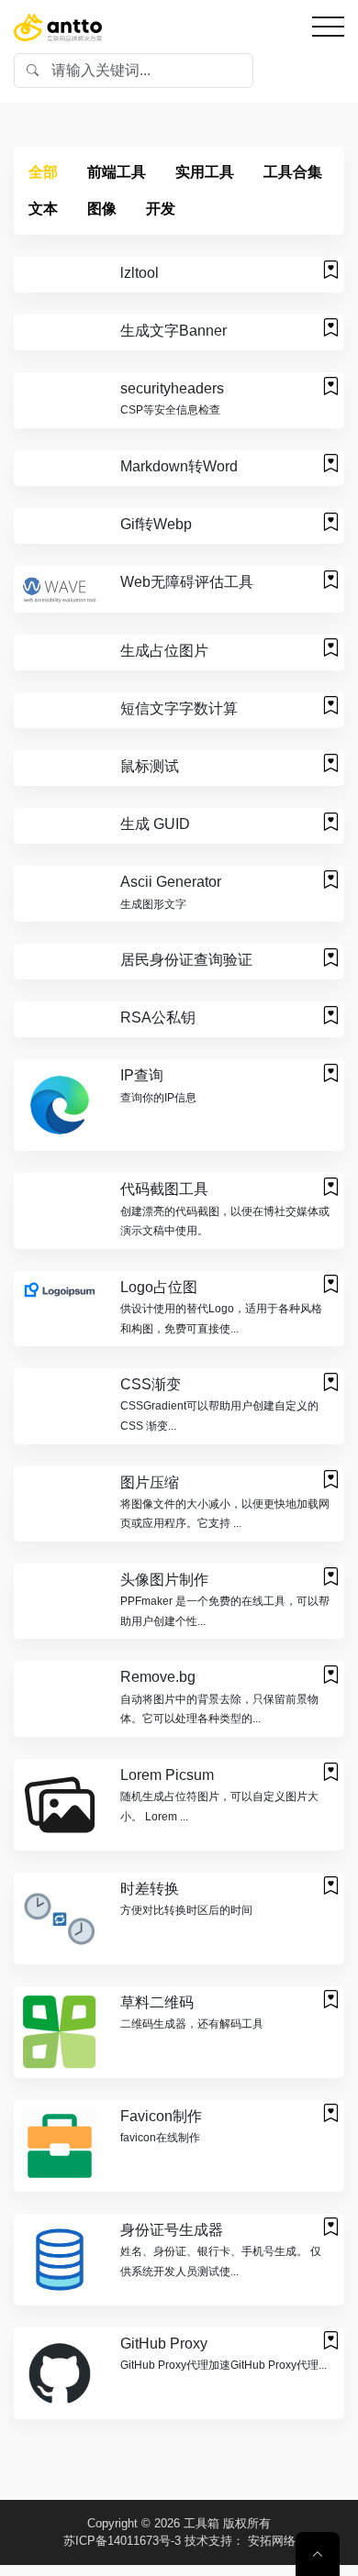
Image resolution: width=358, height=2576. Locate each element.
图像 (102, 209)
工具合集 (293, 172)
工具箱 (201, 2523)
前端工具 (117, 172)
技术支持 (208, 2541)
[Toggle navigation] (328, 27)
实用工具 (205, 172)
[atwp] (58, 27)
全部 (43, 172)
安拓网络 (272, 2541)
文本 (43, 209)
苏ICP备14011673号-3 (122, 2541)
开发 (161, 209)
